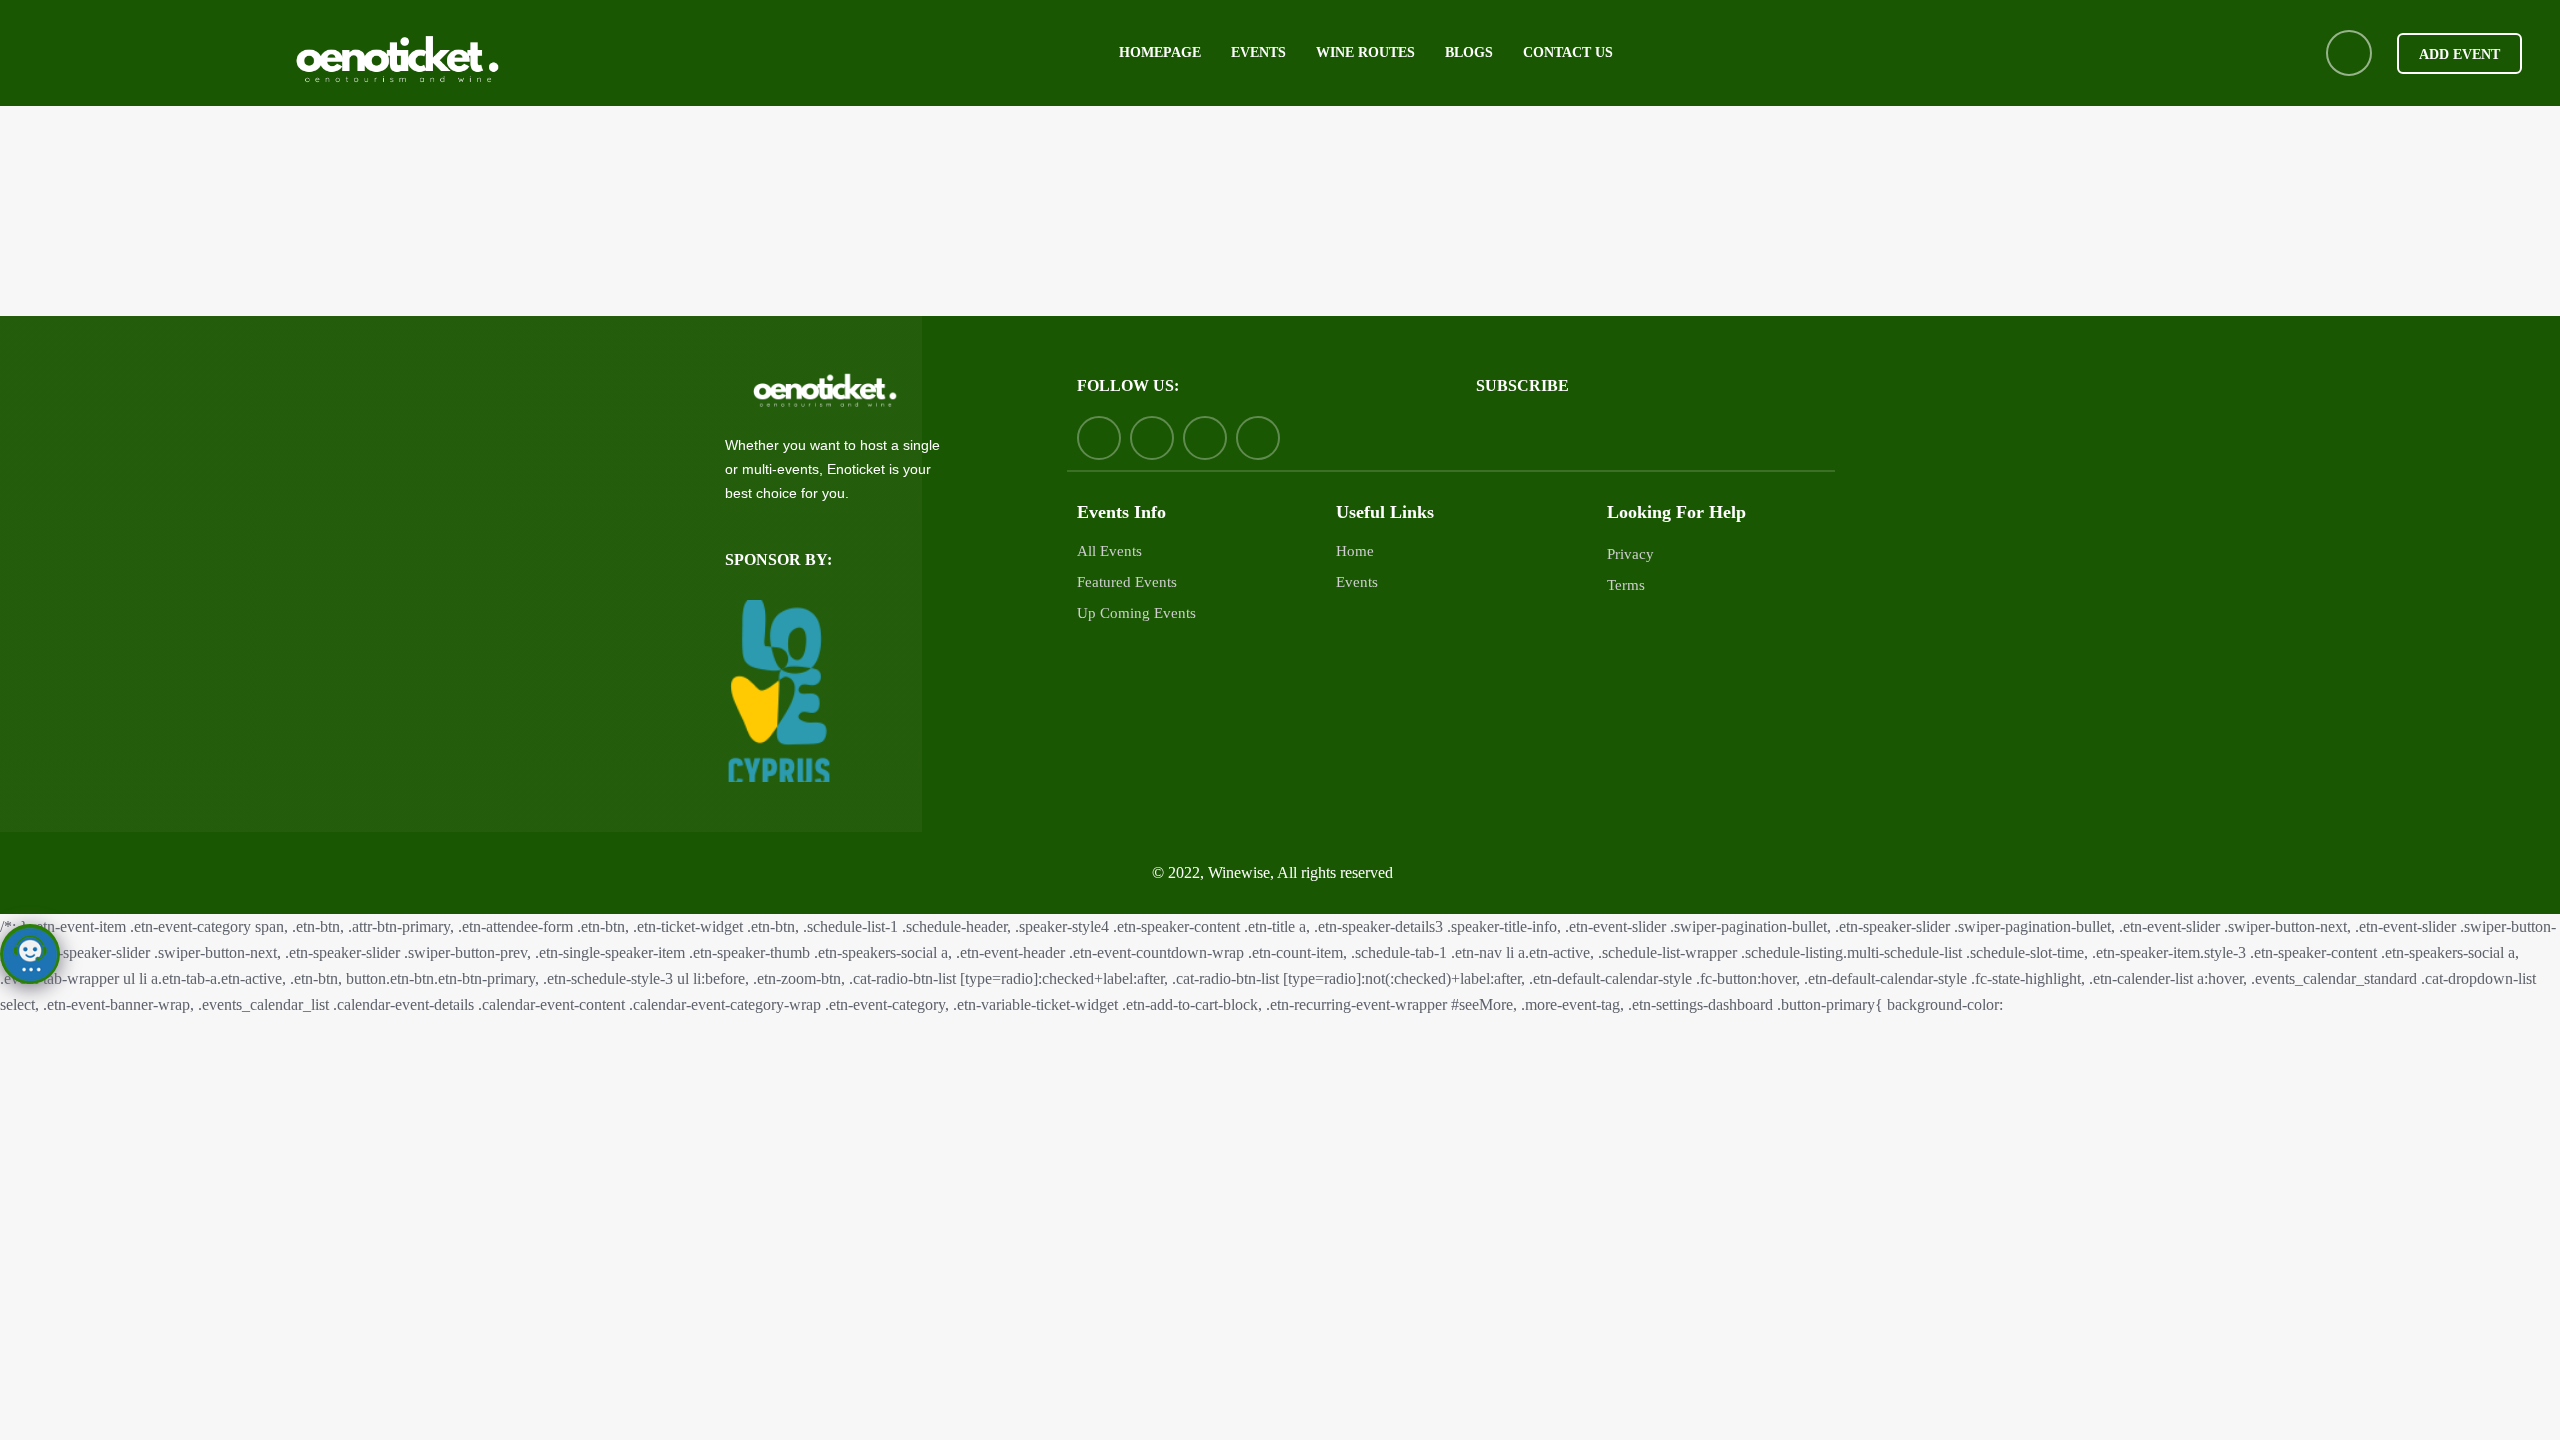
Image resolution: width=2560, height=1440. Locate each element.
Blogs (1469, 52)
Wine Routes (1365, 52)
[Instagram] (1258, 438)
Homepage (1160, 52)
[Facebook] (1099, 438)
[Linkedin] (1205, 438)
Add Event (2459, 54)
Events (1258, 52)
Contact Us (1568, 52)
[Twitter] (1152, 438)
